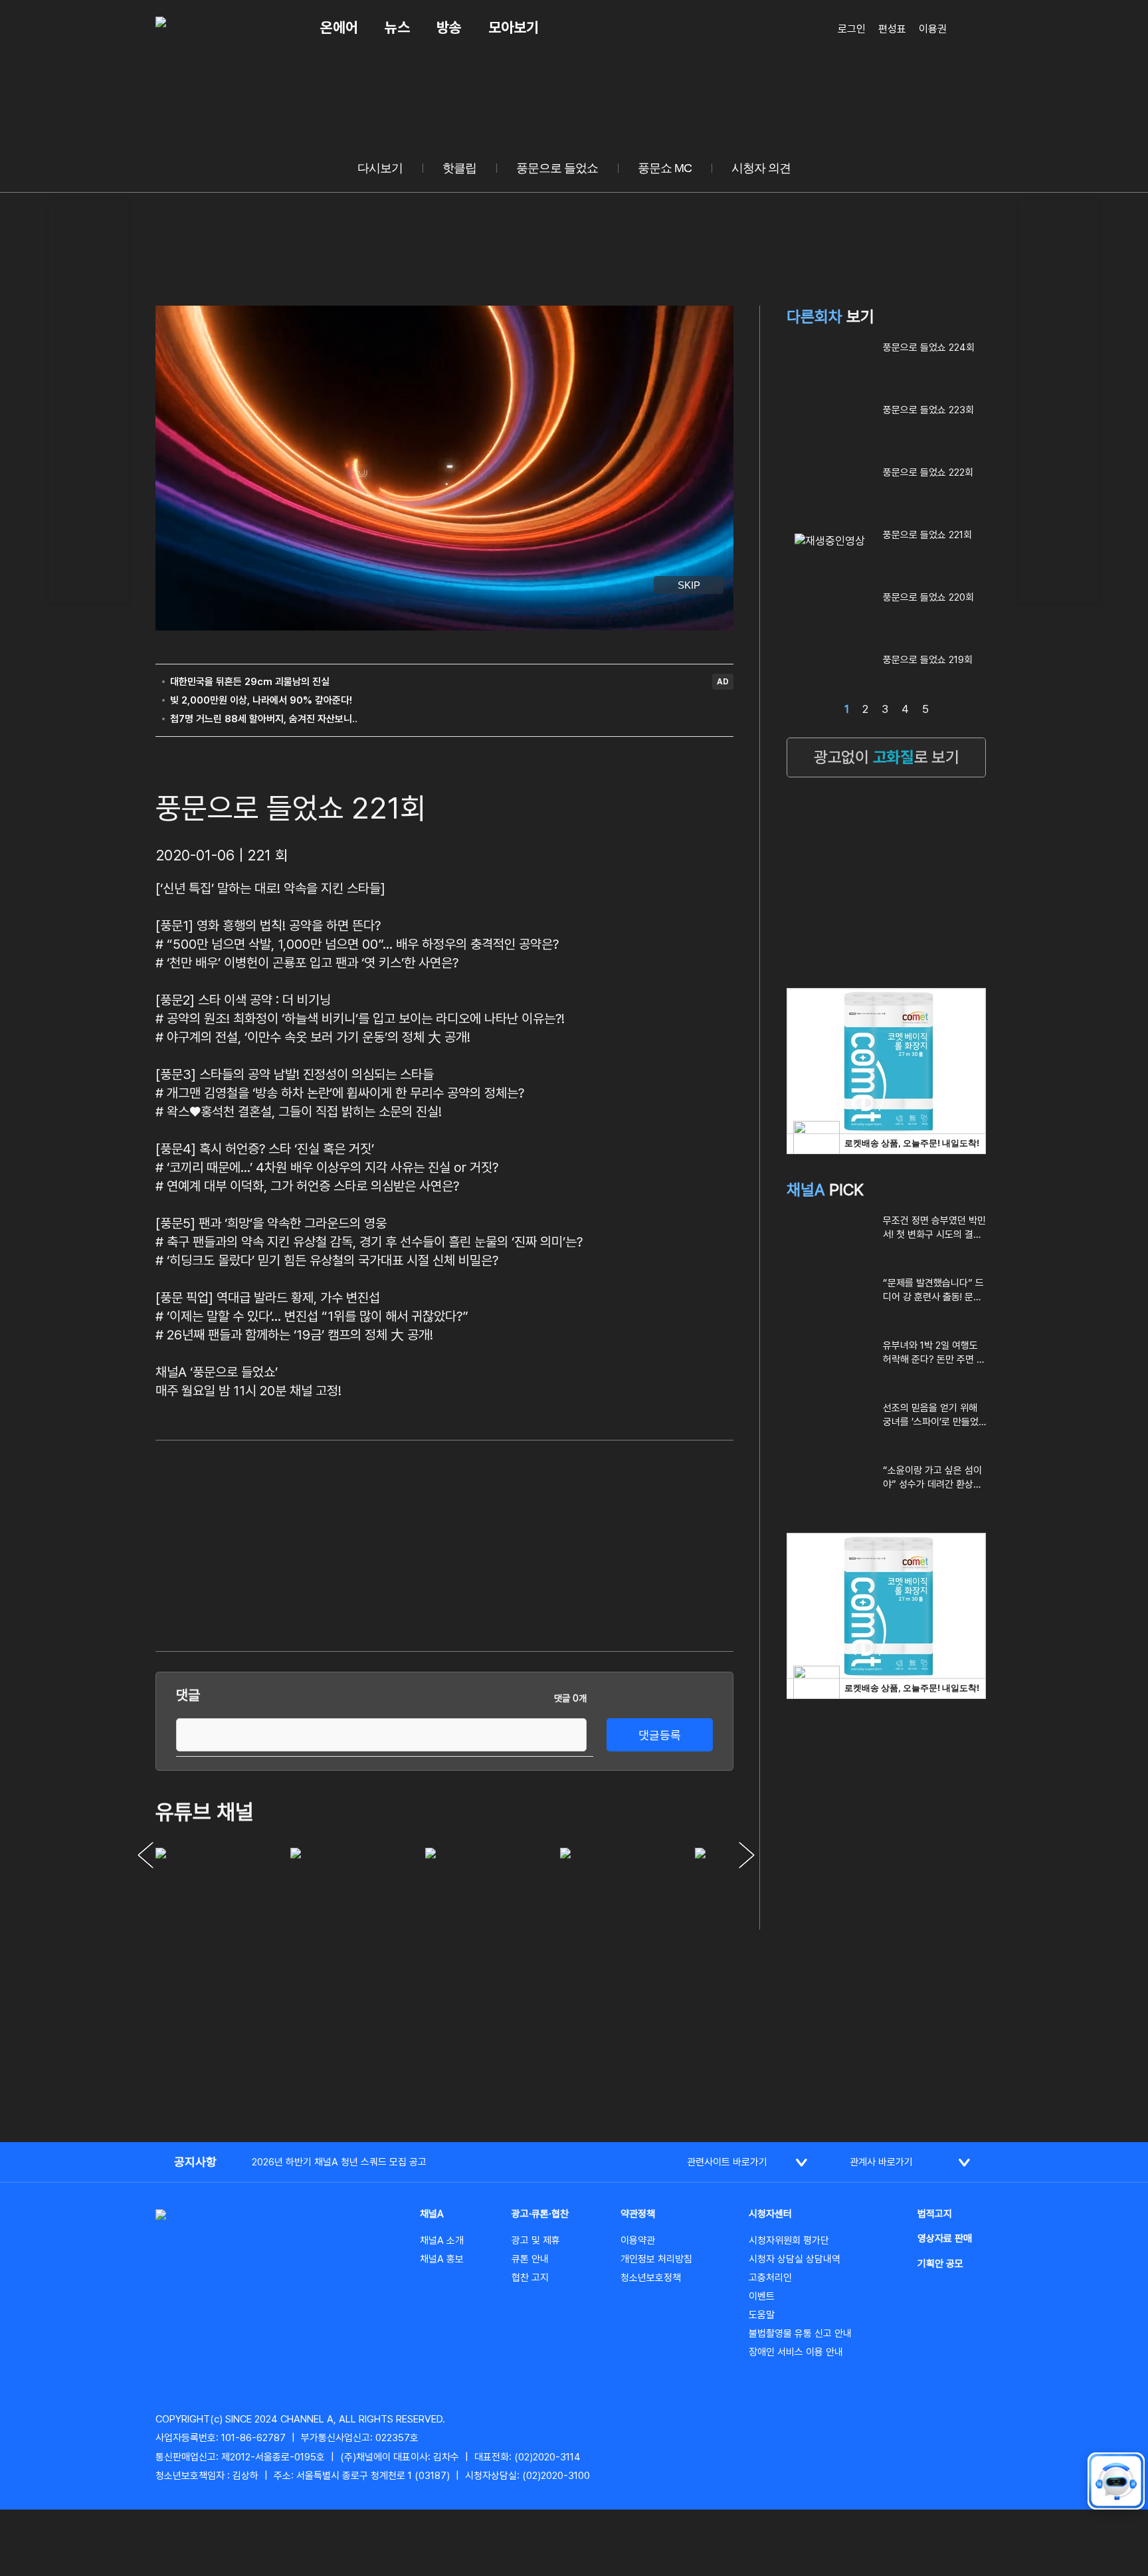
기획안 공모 (940, 2264)
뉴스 (397, 27)
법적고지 (935, 2214)
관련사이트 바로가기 (727, 2162)
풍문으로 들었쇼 (557, 168)
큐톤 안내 (530, 2259)
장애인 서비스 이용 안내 (796, 2352)
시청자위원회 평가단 (789, 2240)
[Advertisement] (89, 399)
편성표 (892, 29)
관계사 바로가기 (881, 2162)
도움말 (762, 2315)
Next (747, 1855)
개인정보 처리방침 (656, 2259)
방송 (449, 27)
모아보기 (514, 27)
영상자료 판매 (945, 2238)
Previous (145, 1855)
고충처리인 (770, 2278)
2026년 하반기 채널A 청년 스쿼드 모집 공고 (339, 2162)
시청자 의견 (761, 168)
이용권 (933, 29)
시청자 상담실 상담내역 (795, 2259)
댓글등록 (660, 1735)
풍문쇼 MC (665, 168)
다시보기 (380, 168)
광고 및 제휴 (536, 2240)
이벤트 (762, 2296)
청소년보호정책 (651, 2278)
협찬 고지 (530, 2278)
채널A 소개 (442, 2240)
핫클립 (459, 168)
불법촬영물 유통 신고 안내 (800, 2333)
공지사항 (195, 2162)
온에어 (339, 27)
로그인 (852, 29)
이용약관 (638, 2240)
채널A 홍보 (442, 2259)
